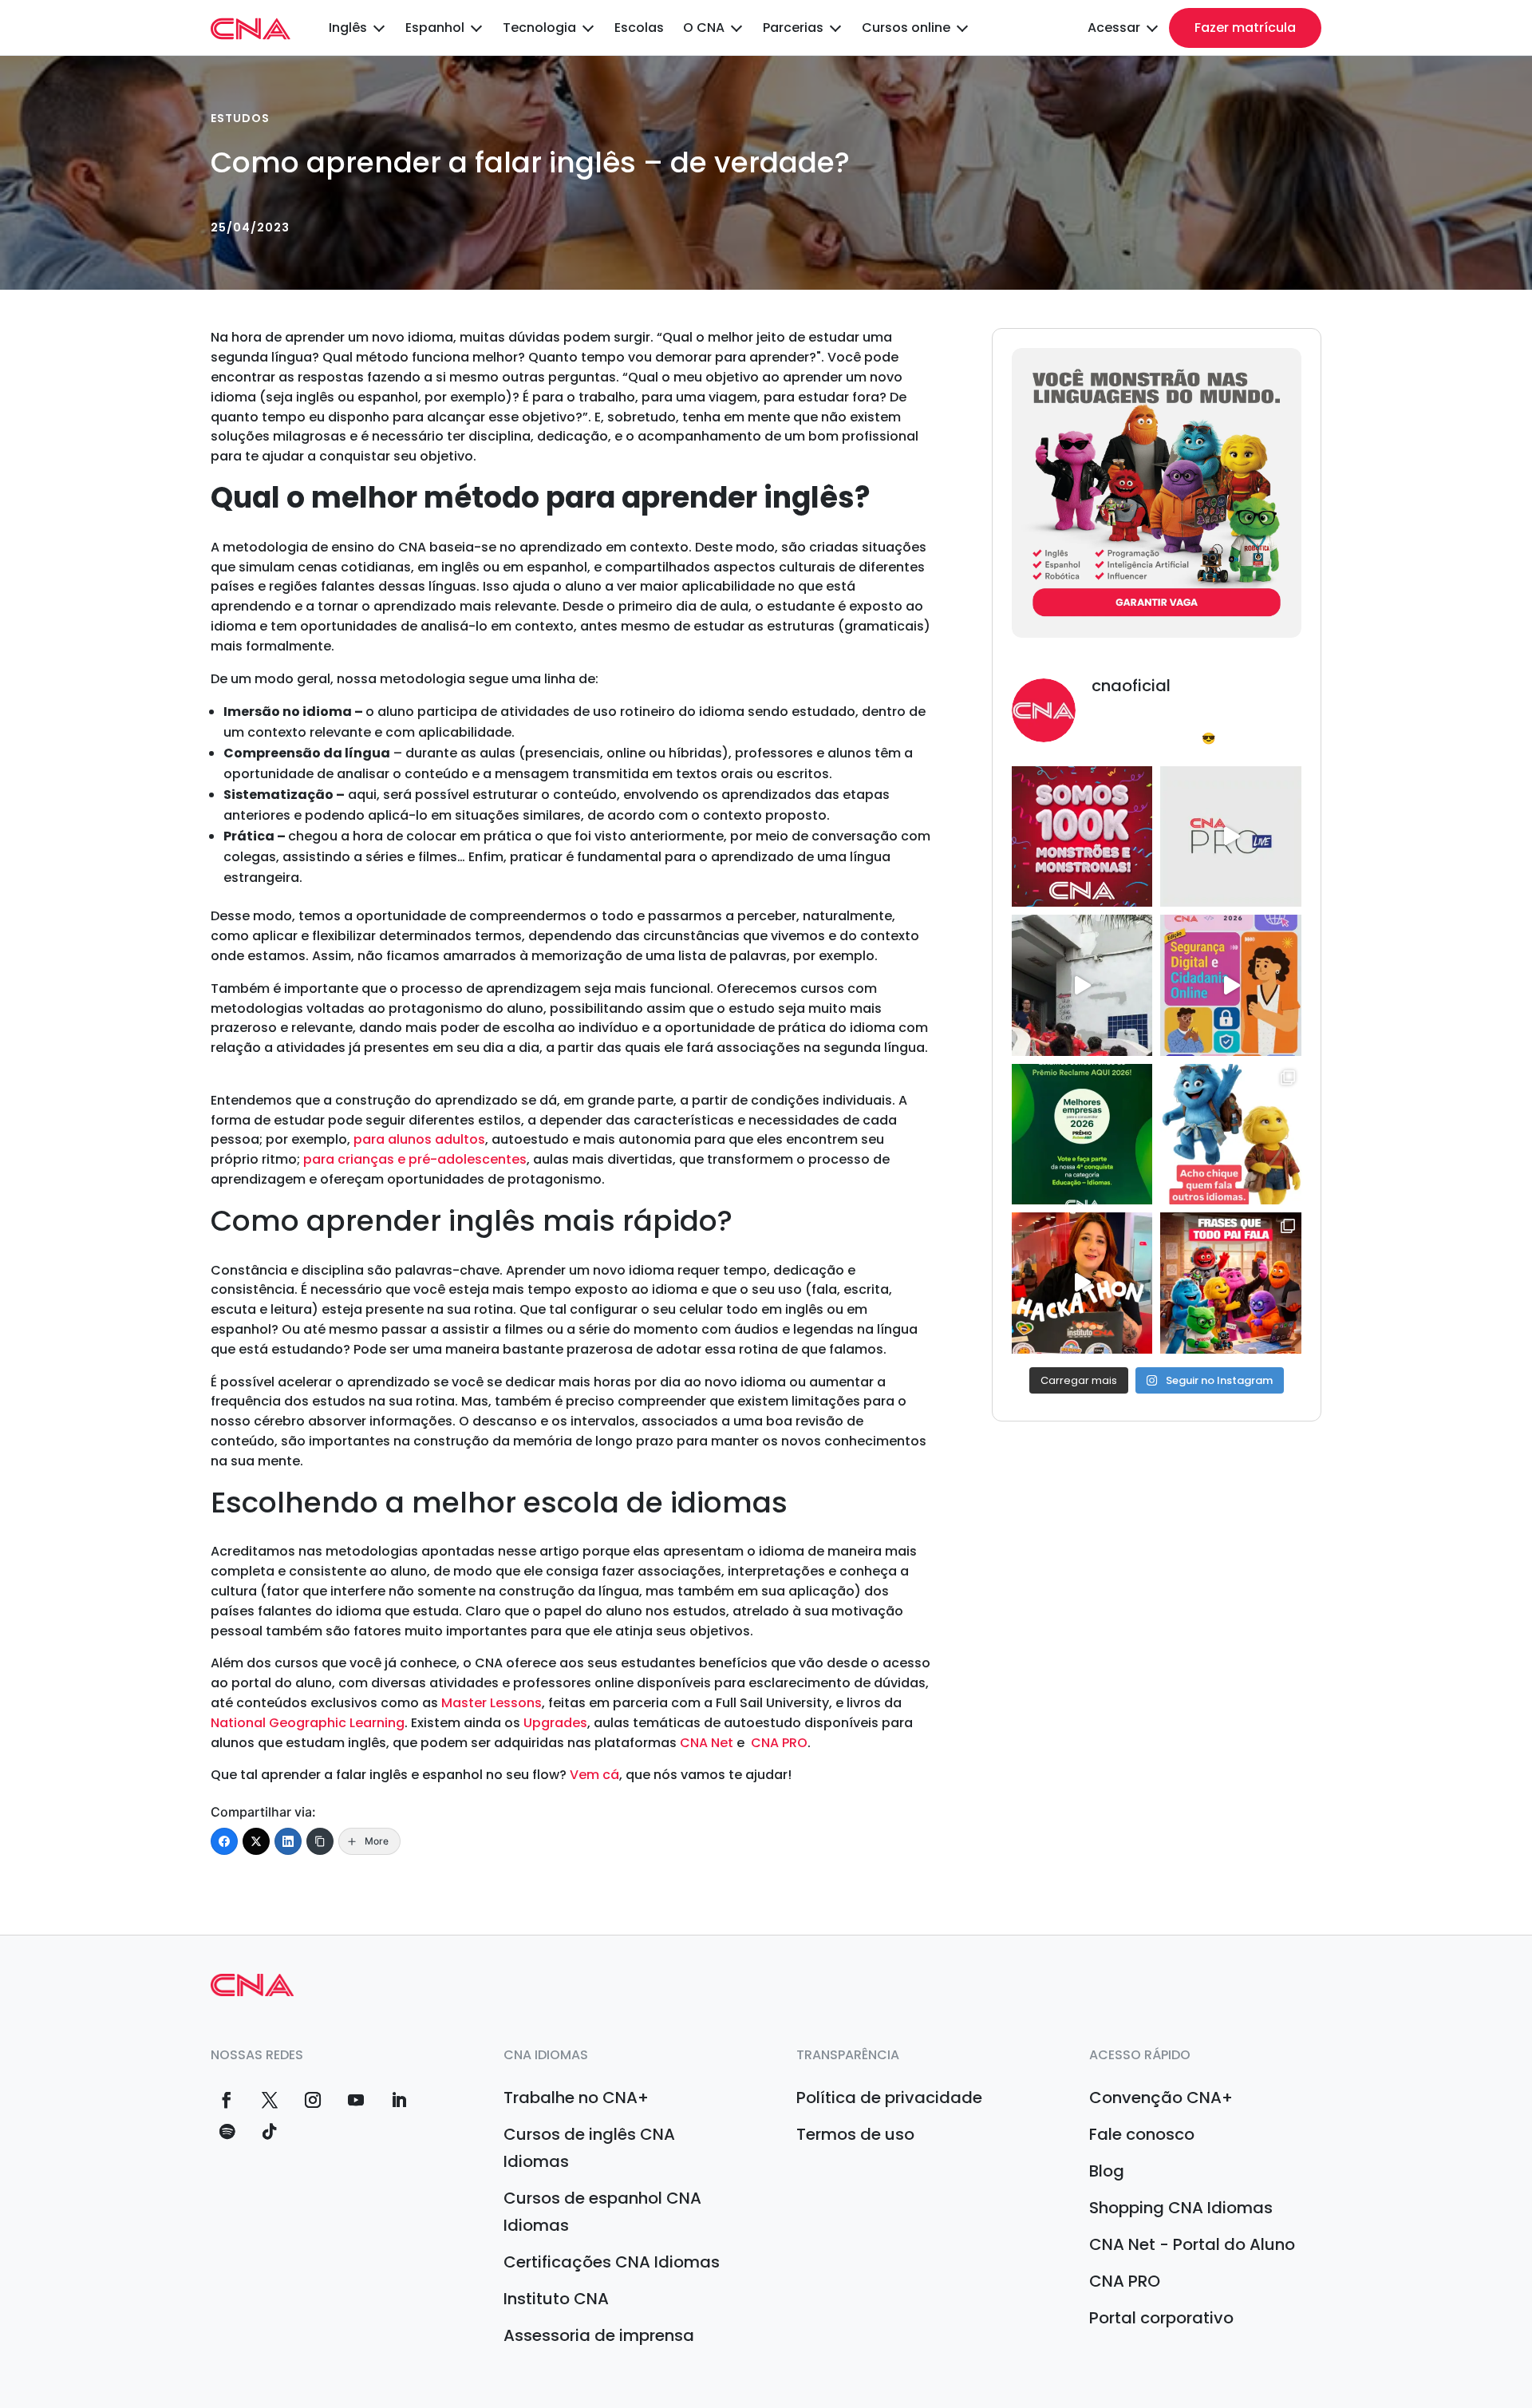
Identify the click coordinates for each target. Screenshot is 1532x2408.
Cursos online (906, 28)
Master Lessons (492, 1703)
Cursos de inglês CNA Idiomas (589, 2148)
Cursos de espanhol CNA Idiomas (602, 2212)
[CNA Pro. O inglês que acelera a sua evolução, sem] (1230, 836)
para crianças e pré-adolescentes (415, 1159)
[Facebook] (224, 1841)
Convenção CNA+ (1161, 2098)
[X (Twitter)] (256, 1841)
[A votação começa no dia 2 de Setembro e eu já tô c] (1082, 1134)
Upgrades (555, 1723)
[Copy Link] (320, 1841)
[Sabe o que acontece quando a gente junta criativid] (1082, 1283)
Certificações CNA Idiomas (612, 2262)
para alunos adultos (419, 1139)
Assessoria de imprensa (599, 2335)
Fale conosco (1142, 2134)
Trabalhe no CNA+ (576, 2098)
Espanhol (435, 28)
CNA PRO (779, 1743)
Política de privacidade (889, 2098)
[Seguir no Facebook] (227, 2100)
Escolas (639, 28)
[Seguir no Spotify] (227, 2132)
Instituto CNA (556, 2299)
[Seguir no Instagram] (313, 2100)
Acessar (1114, 28)
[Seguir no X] (270, 2100)
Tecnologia (539, 28)
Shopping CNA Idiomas (1181, 2208)
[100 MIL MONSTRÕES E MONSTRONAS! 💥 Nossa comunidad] (1082, 836)
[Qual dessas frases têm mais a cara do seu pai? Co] (1230, 1283)
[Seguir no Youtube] (356, 2100)
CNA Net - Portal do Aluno (1192, 2244)
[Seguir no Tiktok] (270, 2132)
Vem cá (594, 1775)
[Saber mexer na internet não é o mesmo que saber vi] (1230, 985)
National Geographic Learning (308, 1723)
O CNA (704, 28)
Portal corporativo (1161, 2318)
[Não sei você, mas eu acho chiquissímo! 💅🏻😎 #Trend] (1230, 1134)
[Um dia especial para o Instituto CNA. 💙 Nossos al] (1082, 985)
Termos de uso (855, 2134)
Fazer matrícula (1245, 28)
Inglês (348, 28)
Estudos (240, 118)
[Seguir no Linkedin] (399, 2100)
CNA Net (707, 1743)
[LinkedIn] (288, 1841)
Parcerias (793, 28)
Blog (1107, 2171)
